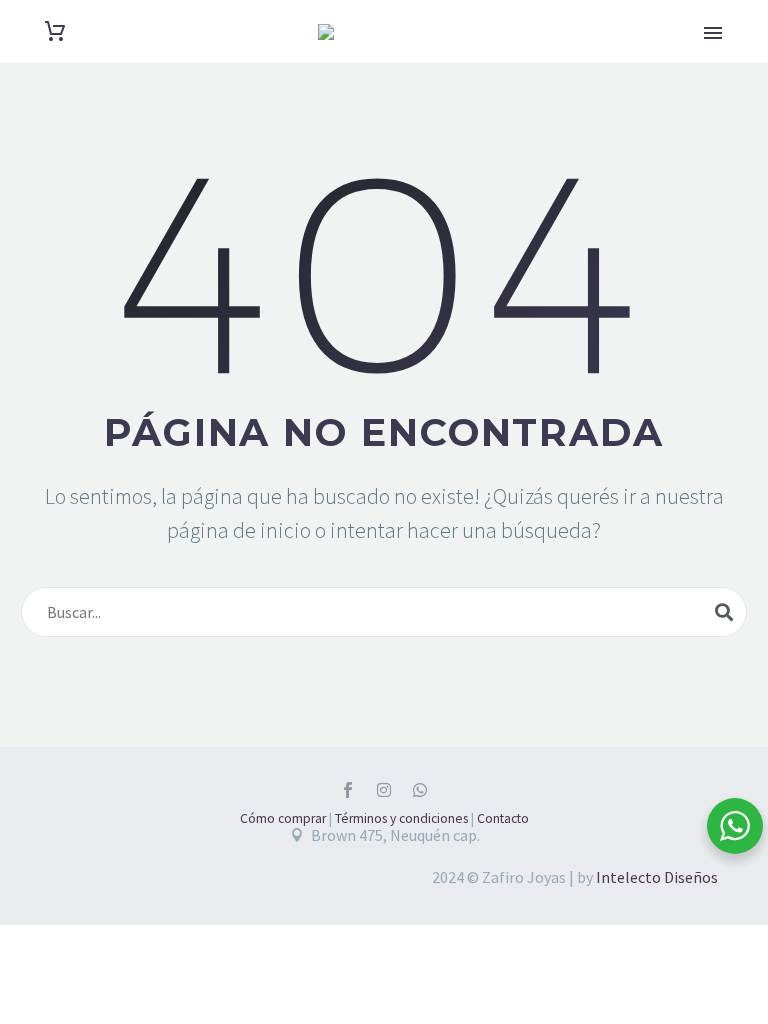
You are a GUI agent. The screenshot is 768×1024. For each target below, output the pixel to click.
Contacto (503, 818)
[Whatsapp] (420, 790)
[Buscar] (724, 612)
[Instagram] (384, 790)
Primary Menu (713, 33)
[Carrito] (55, 31)
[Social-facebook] (348, 790)
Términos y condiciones (401, 818)
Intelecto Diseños (657, 877)
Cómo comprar (283, 818)
